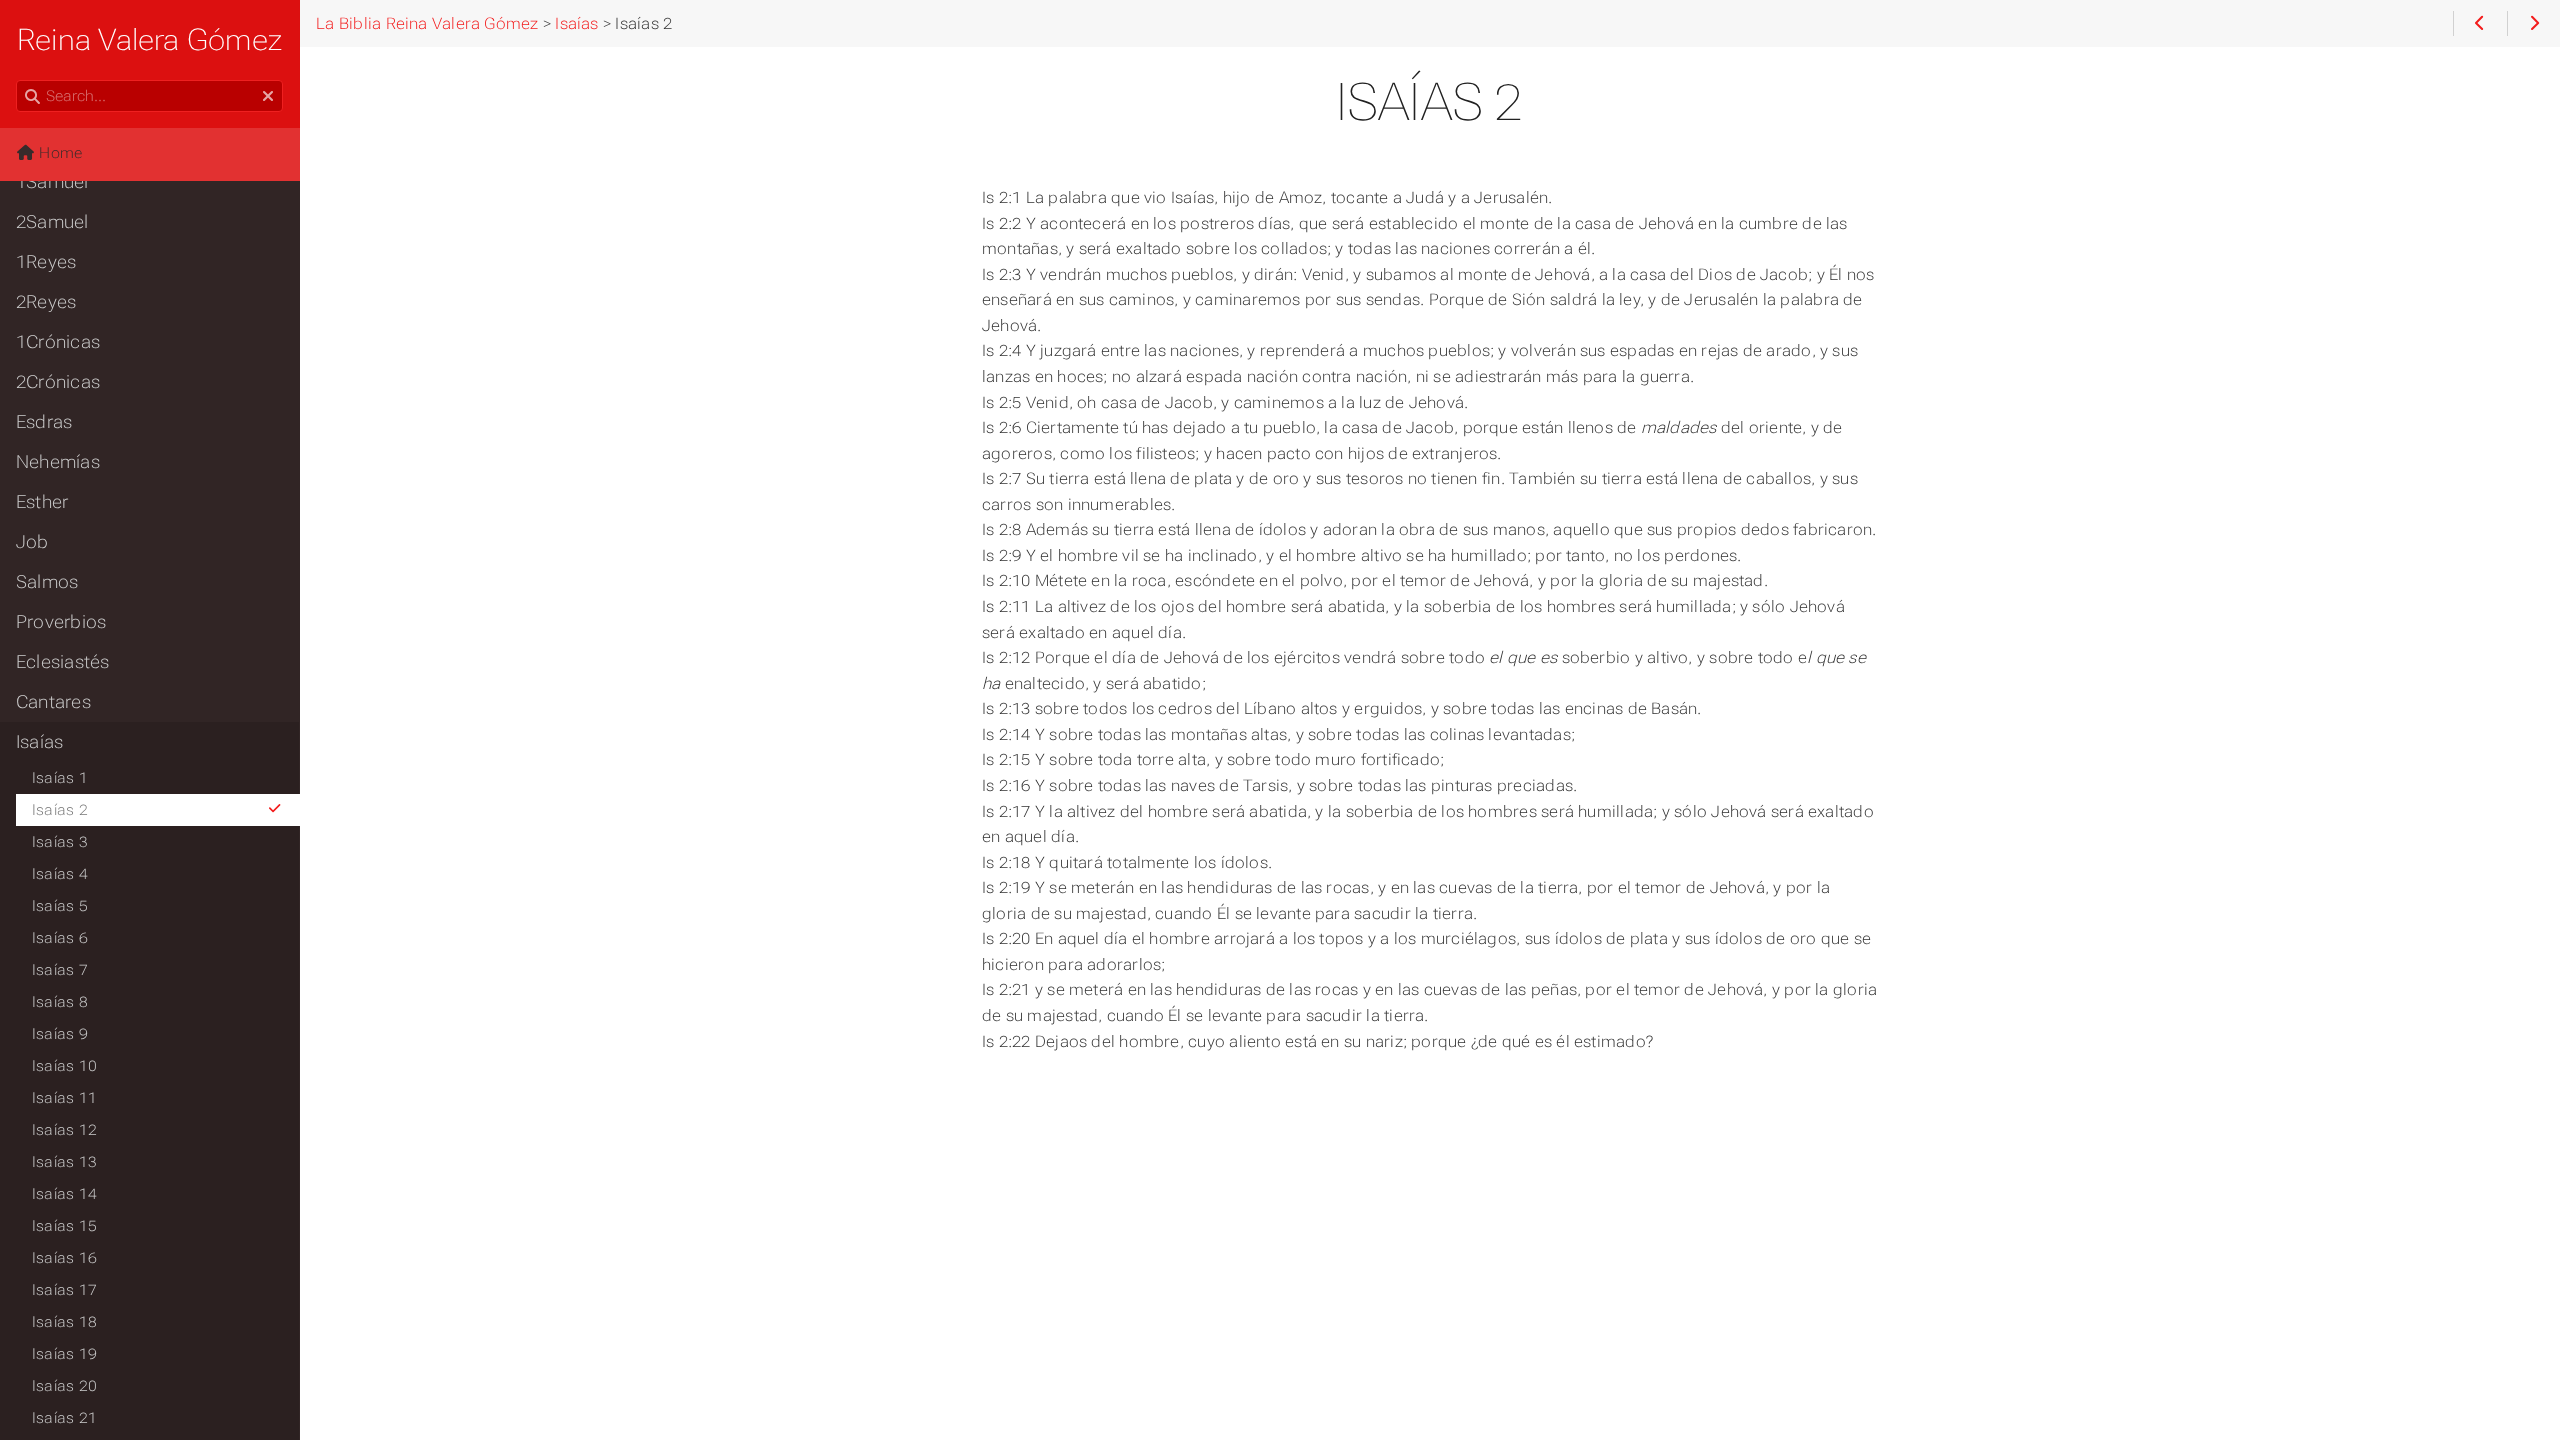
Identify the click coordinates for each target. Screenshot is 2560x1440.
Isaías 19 (64, 1354)
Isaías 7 (60, 970)
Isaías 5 (60, 906)
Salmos (47, 582)
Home (58, 153)
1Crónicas (58, 342)
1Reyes (46, 262)
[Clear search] (268, 97)
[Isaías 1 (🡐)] (2479, 24)
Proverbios (61, 622)
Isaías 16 (64, 1258)
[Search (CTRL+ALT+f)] (32, 97)
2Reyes (46, 302)
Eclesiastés (63, 662)
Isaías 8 (60, 1002)
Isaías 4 (60, 874)
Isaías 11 (64, 1098)
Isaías (39, 742)
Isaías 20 (64, 1386)
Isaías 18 (64, 1322)
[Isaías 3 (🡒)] (2533, 24)
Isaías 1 (60, 778)
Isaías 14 (64, 1194)
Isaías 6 (60, 938)
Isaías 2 (60, 810)
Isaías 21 (64, 1418)
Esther (42, 502)
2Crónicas (58, 382)
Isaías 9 (60, 1034)
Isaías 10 (64, 1066)
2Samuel (52, 222)
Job (32, 542)
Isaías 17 (64, 1290)
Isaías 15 (64, 1226)
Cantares (53, 702)
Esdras (44, 422)
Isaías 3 (60, 842)
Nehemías (58, 462)
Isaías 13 (64, 1162)
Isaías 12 (64, 1130)
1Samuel (52, 182)
